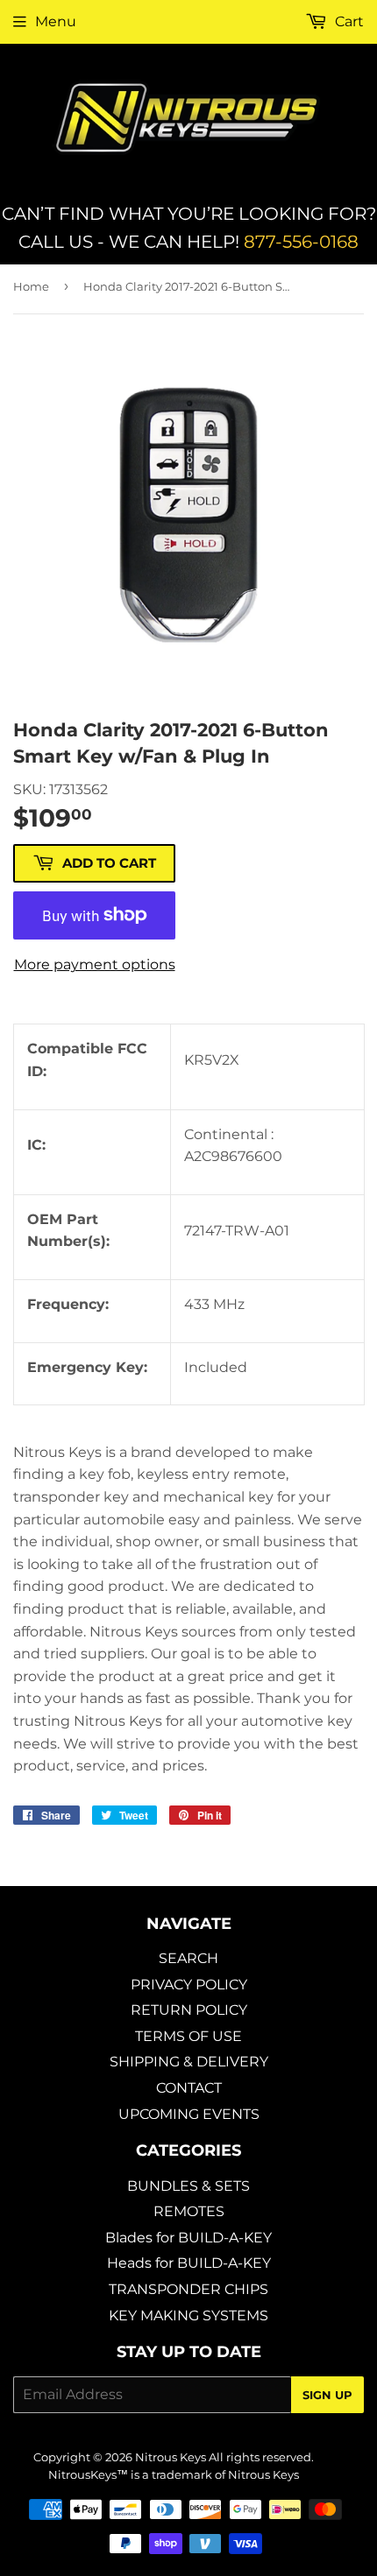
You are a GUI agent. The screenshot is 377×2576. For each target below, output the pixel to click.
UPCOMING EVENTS (189, 2114)
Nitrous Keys (171, 2457)
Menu (56, 21)
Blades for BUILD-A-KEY (188, 2238)
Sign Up (327, 2395)
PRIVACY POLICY (189, 1985)
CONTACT (189, 2088)
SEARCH (188, 1958)
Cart (348, 21)
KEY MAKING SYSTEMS (188, 2316)
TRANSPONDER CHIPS (188, 2289)
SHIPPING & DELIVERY (189, 2062)
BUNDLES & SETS (188, 2186)
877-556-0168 (301, 242)
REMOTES (189, 2211)
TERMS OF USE (188, 2036)
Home (31, 286)
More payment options (95, 964)
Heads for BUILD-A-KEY (189, 2263)
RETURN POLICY (189, 2010)
